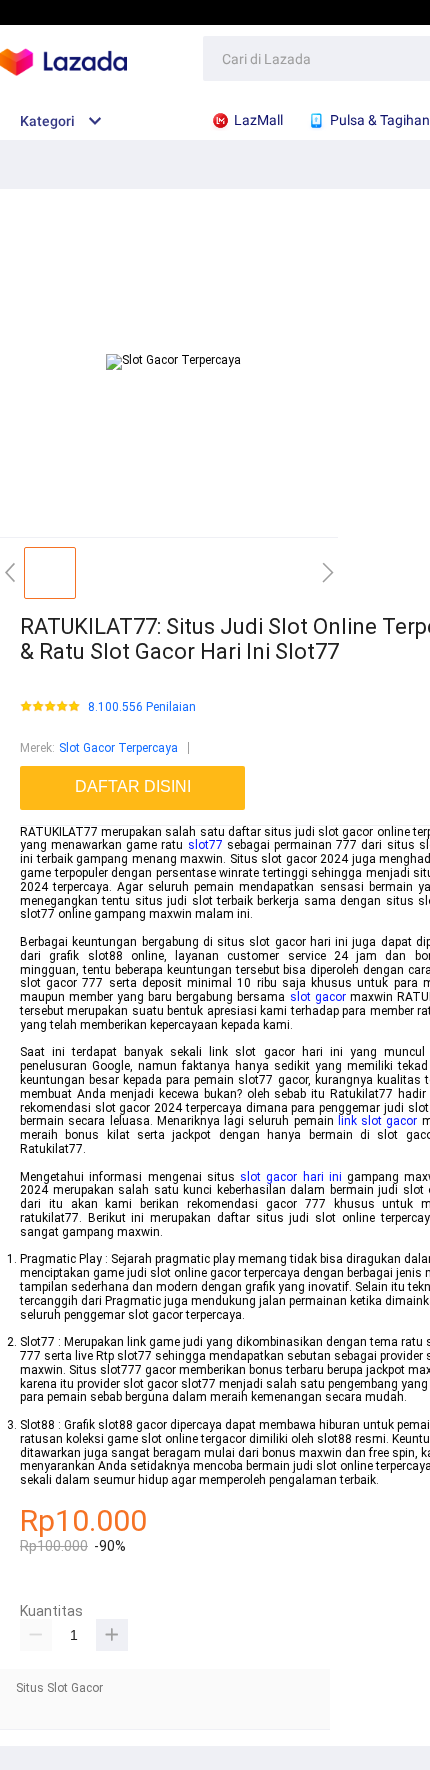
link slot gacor (378, 1121)
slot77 (205, 845)
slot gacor (318, 997)
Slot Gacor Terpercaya (118, 748)
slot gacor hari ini (291, 1177)
